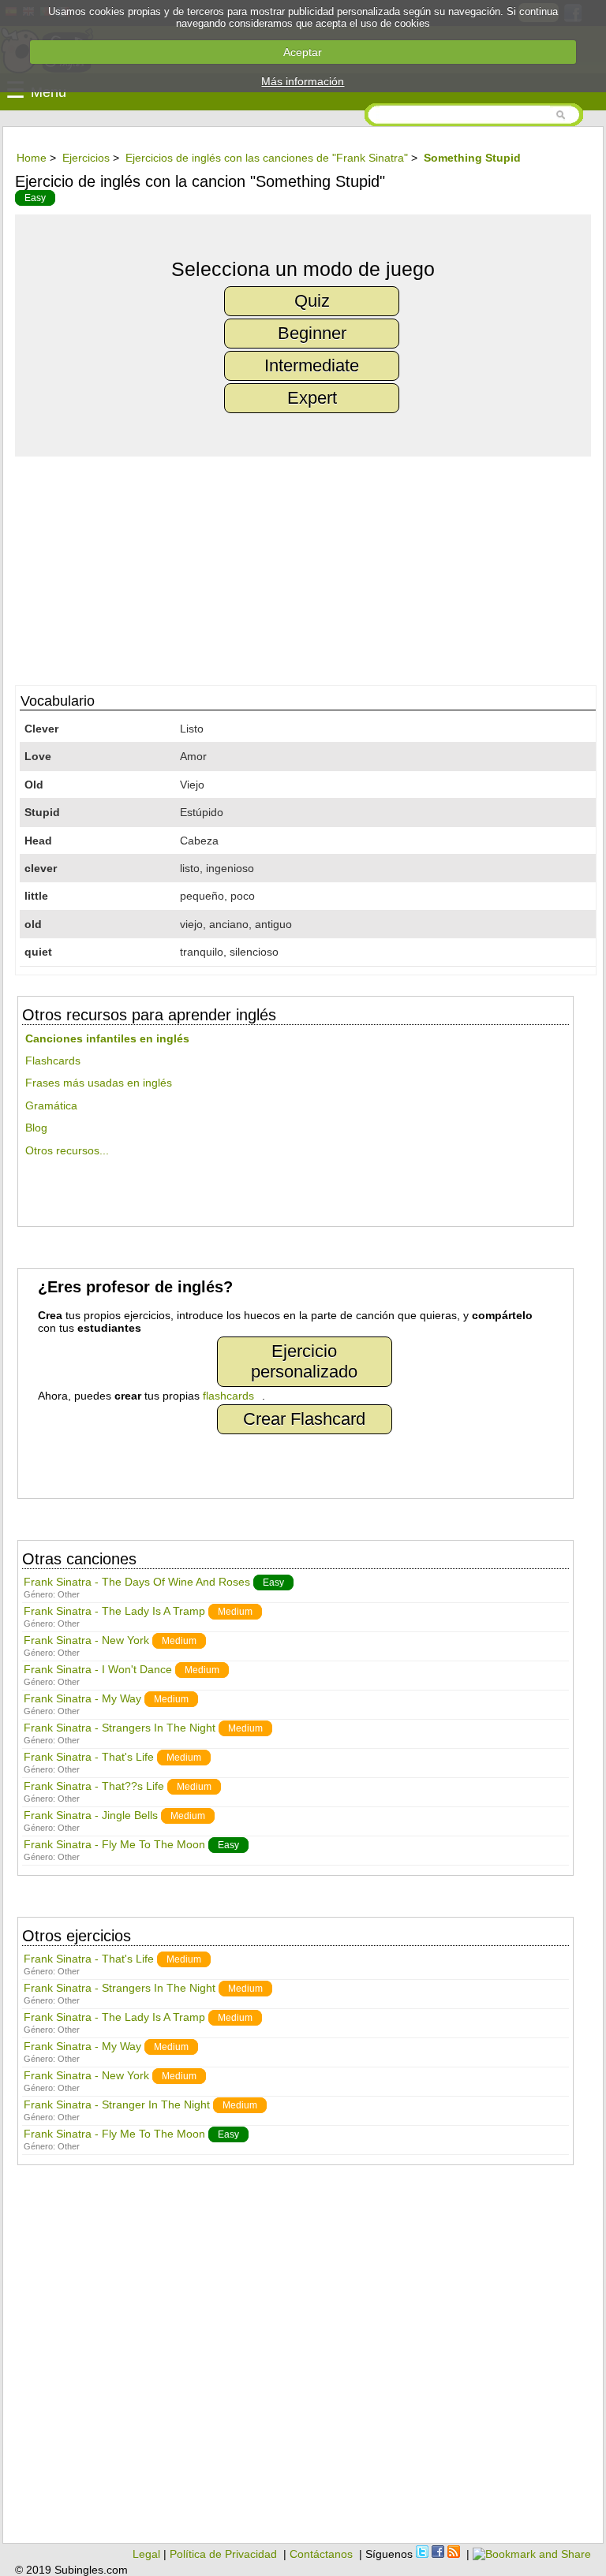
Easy (35, 198)
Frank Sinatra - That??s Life (94, 1786)
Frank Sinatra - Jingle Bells (91, 1815)
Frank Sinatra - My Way (82, 1698)
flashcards (228, 1396)
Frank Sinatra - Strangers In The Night (120, 1728)
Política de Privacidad (223, 2554)
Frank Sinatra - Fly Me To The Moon (114, 1844)
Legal (146, 2554)
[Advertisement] (303, 567)
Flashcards (53, 1061)
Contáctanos (321, 2554)
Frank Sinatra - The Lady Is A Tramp (114, 1611)
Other (69, 1594)
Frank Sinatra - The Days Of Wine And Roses (137, 1582)
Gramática (51, 1105)
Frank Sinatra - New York (86, 1640)
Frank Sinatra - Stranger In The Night (117, 2104)
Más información (303, 81)
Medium (235, 1612)
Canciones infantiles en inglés (107, 1038)
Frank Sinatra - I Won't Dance (98, 1669)
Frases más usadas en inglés (99, 1083)
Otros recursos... (67, 1150)
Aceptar (303, 52)
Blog (36, 1128)
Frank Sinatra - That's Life (89, 1757)
